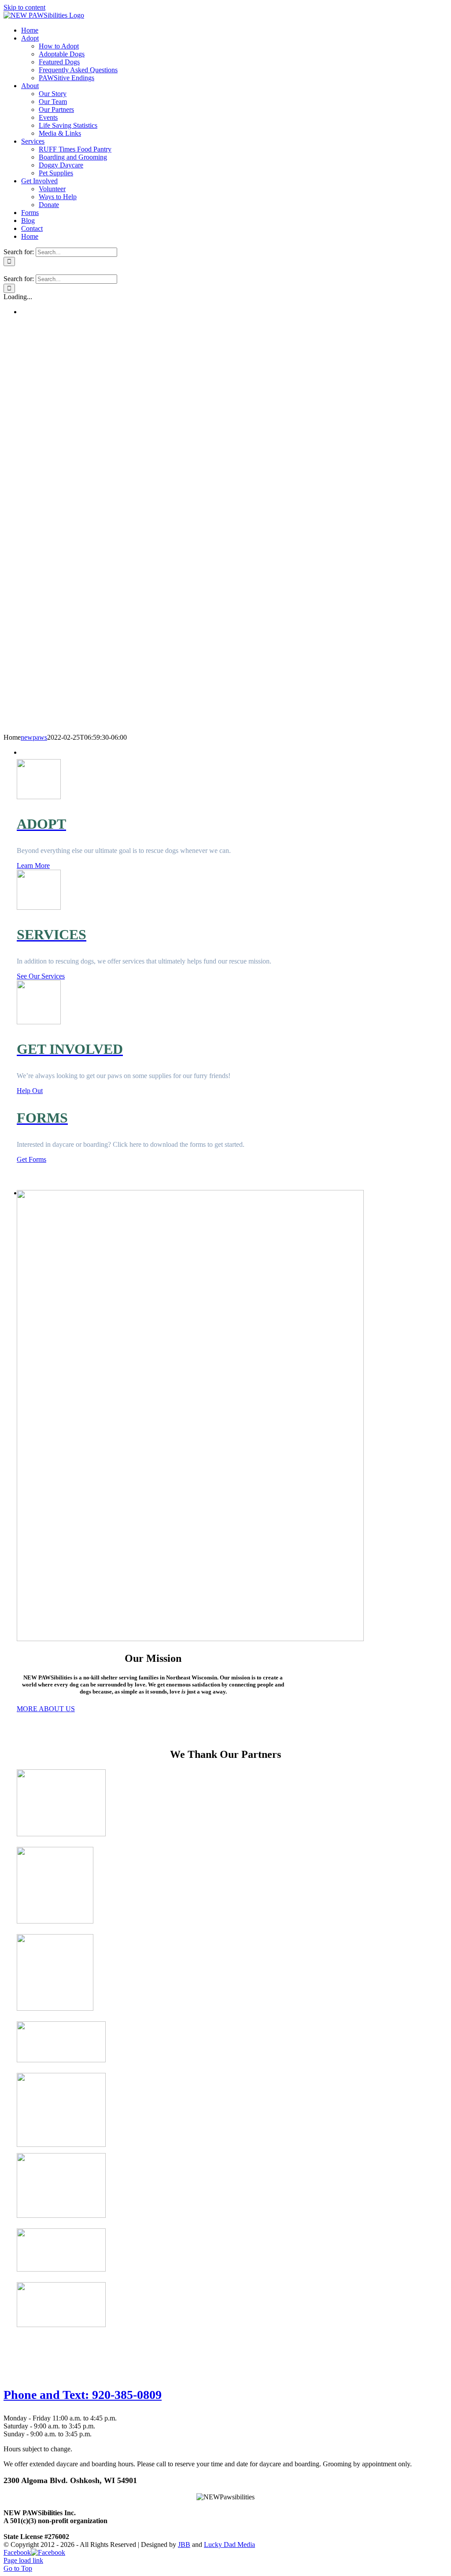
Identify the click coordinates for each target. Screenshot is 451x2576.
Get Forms (31, 1159)
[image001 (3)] (55, 1921)
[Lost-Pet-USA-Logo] (61, 2269)
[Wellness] (55, 2008)
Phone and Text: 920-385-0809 (83, 2395)
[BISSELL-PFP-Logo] (61, 2215)
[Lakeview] (61, 2325)
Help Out (30, 1091)
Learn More (33, 865)
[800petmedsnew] (61, 2060)
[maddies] (61, 1834)
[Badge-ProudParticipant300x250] (61, 2144)
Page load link (23, 2560)
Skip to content (24, 7)
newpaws (34, 737)
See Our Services (41, 976)
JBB (184, 2544)
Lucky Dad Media (229, 2544)
